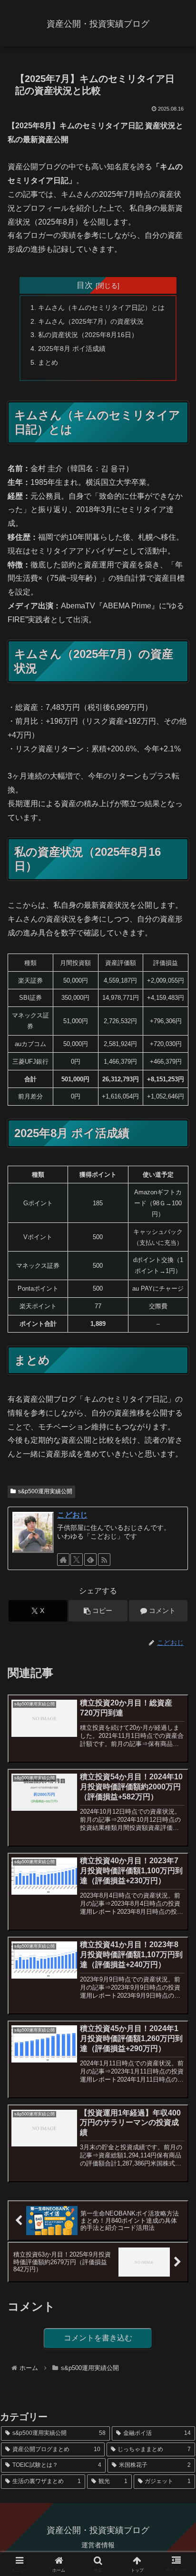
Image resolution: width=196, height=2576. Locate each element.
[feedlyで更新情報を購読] (90, 1560)
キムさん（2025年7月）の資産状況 (91, 321)
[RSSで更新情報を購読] (104, 1560)
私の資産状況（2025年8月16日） (88, 335)
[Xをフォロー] (77, 1560)
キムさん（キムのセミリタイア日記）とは (101, 308)
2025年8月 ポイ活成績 (72, 349)
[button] (98, 1611)
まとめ (48, 362)
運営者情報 (98, 2545)
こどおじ (72, 1515)
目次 (85, 285)
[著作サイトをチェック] (63, 1560)
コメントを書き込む (98, 2338)
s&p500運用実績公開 (45, 1491)
